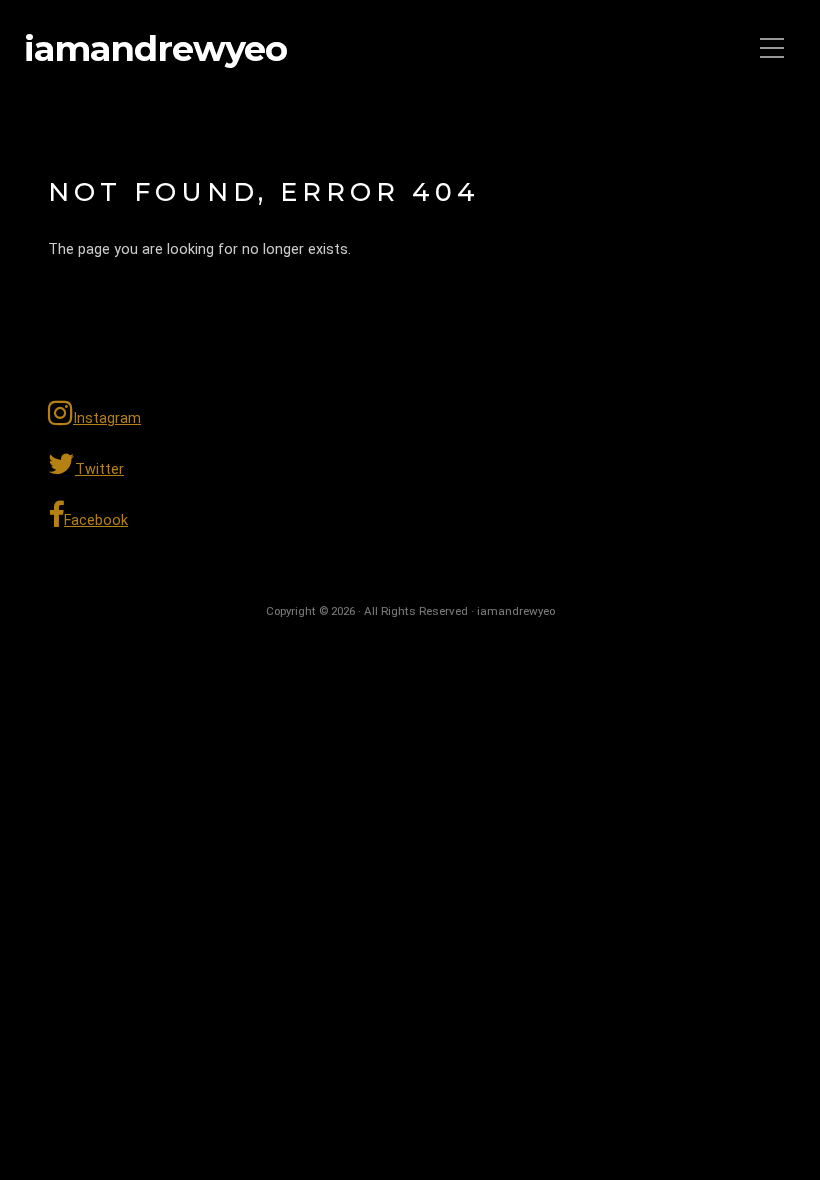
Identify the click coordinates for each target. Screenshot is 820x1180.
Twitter (99, 469)
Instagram (107, 418)
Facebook (96, 520)
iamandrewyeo (155, 49)
